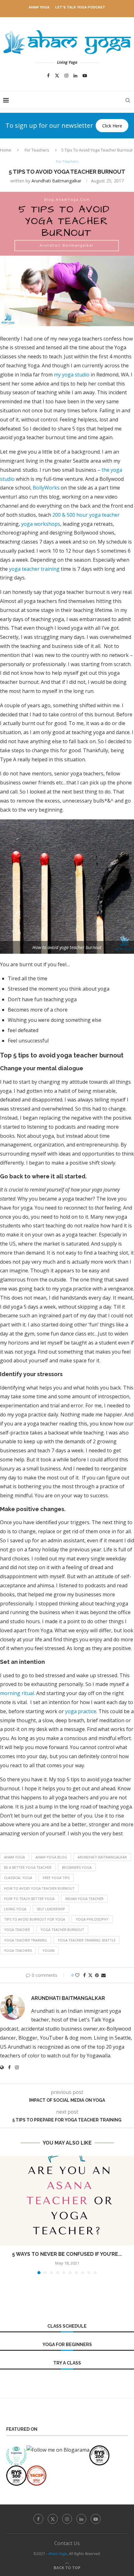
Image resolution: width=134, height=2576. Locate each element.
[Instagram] (66, 76)
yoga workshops (41, 524)
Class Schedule (67, 2326)
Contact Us (67, 2543)
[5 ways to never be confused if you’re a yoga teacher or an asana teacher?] (67, 2201)
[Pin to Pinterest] (97, 1975)
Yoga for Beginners (67, 2345)
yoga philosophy (92, 1919)
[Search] (128, 100)
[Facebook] (48, 76)
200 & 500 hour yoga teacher (86, 515)
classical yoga (18, 1878)
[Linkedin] (75, 76)
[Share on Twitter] (90, 1975)
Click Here (112, 126)
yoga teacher (17, 1930)
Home (6, 150)
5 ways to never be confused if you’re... (67, 2254)
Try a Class (67, 2363)
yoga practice (81, 1711)
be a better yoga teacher (28, 1867)
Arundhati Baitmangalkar (56, 181)
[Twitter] (57, 76)
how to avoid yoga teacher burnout (39, 1888)
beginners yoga (77, 1867)
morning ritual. (17, 1693)
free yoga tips (56, 1878)
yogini (48, 1950)
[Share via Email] (103, 1975)
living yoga (15, 1909)
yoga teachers (18, 1950)
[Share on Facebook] (84, 1975)
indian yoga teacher (84, 1899)
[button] (5, 2215)
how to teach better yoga (29, 1899)
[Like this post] (77, 1975)
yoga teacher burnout (62, 1930)
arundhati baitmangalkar (102, 1857)
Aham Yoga (39, 7)
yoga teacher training (34, 569)
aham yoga (14, 1857)
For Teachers (37, 150)
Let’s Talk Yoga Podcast (80, 7)
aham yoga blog (51, 1857)
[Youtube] (85, 76)
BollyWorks (46, 488)
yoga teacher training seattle (87, 1940)
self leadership (51, 1909)
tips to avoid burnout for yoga (35, 1919)
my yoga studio (72, 375)
